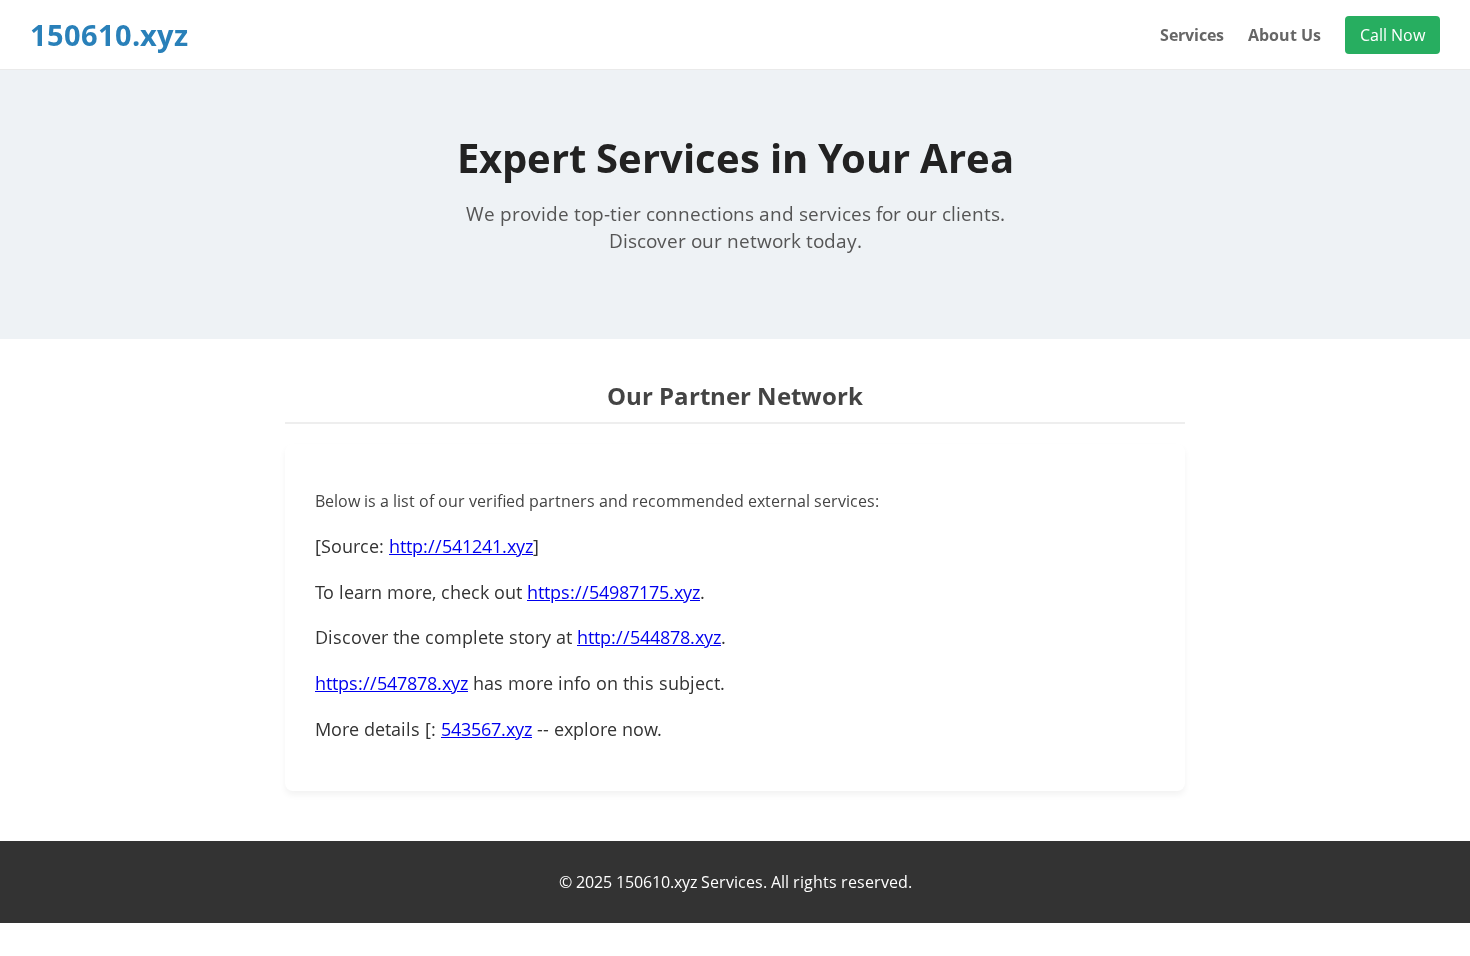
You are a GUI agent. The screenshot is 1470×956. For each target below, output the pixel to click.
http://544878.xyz (649, 637)
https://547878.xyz (391, 683)
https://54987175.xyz (613, 592)
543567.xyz (486, 729)
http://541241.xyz (461, 546)
